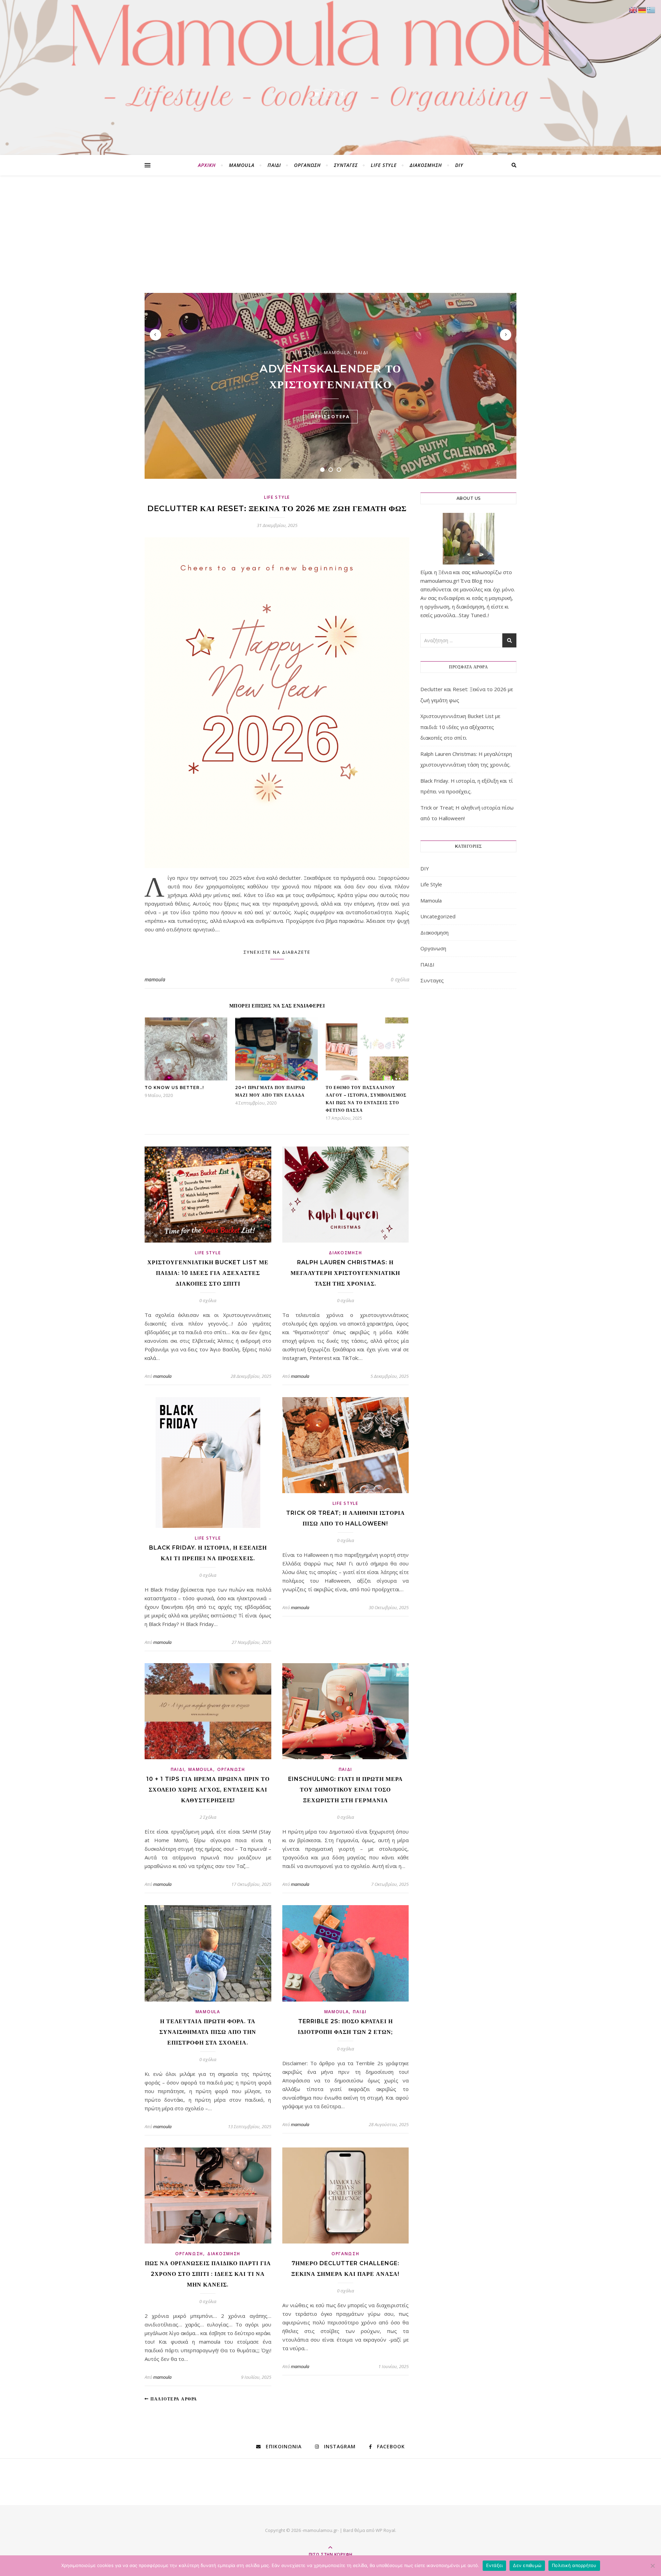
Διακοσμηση (426, 165)
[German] (642, 9)
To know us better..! (174, 1088)
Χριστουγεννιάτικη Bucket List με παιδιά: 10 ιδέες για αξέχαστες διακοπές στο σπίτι (208, 1273)
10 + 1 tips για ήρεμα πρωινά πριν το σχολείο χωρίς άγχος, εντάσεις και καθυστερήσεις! (208, 1790)
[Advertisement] (330, 241)
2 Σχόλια (208, 1817)
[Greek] (651, 9)
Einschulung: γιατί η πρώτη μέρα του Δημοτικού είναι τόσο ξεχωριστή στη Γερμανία (345, 1790)
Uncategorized (438, 916)
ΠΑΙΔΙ (274, 165)
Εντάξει (495, 2565)
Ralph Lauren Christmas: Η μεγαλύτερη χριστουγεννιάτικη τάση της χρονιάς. (345, 1273)
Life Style (384, 165)
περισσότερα (330, 416)
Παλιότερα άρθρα (173, 2399)
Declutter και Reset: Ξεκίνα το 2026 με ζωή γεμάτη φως (277, 509)
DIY (459, 165)
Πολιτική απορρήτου (574, 2565)
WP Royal (385, 2530)
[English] (633, 9)
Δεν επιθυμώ (527, 2565)
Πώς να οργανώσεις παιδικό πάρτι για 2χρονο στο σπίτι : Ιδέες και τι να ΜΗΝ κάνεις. (208, 2274)
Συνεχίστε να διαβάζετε (277, 952)
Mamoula (242, 165)
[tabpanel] (330, 386)
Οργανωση (307, 165)
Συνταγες (346, 165)
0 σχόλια (400, 979)
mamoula (155, 979)
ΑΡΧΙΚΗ (207, 165)
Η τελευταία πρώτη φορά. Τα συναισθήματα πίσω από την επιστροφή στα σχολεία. (208, 2032)
